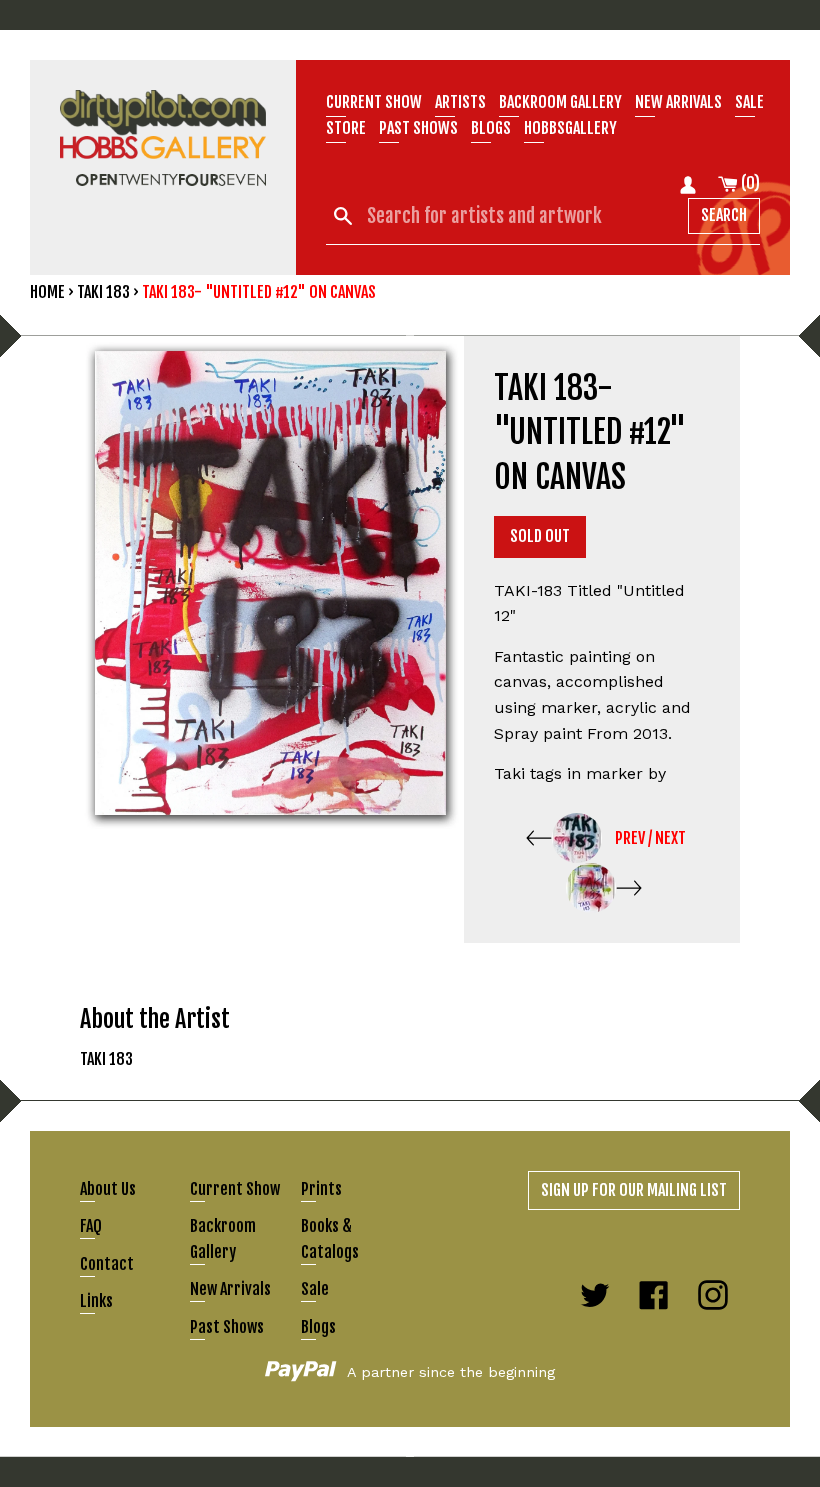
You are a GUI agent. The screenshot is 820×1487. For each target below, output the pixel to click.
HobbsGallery (570, 128)
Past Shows (418, 128)
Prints (321, 1189)
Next (670, 838)
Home (47, 292)
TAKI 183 (103, 292)
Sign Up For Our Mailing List (634, 1190)
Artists (460, 102)
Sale (749, 102)
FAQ (91, 1226)
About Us (108, 1189)
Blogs (491, 128)
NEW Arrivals (678, 102)
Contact (107, 1264)
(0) (749, 183)
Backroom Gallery (560, 102)
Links (96, 1301)
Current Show (374, 102)
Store (346, 128)
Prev (630, 838)
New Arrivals (230, 1289)
